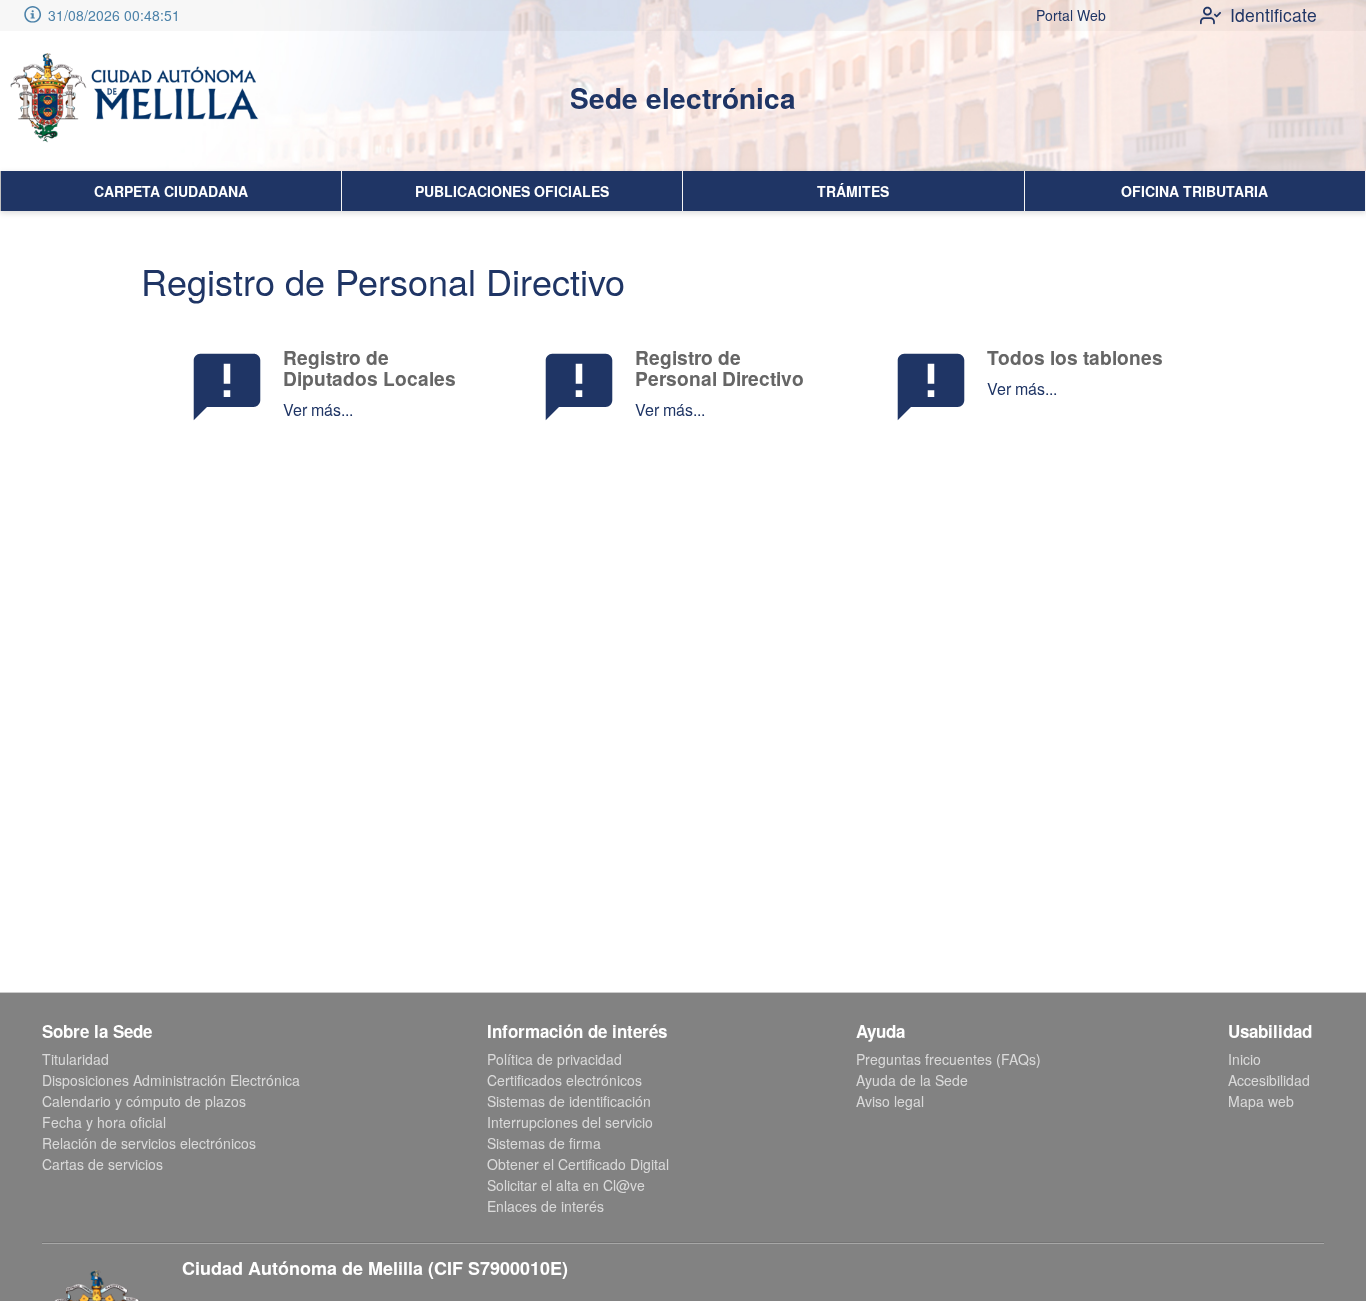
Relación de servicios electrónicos (149, 1143)
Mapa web (1261, 1101)
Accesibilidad (1269, 1080)
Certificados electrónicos (564, 1080)
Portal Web (1071, 15)
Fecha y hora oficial (104, 1122)
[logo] (133, 101)
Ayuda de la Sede (912, 1080)
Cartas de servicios (102, 1164)
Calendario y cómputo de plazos (144, 1101)
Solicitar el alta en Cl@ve (566, 1185)
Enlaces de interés (545, 1206)
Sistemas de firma (544, 1143)
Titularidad (75, 1059)
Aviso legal (890, 1101)
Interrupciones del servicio (570, 1122)
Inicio (1244, 1059)
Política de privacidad (554, 1059)
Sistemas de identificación (569, 1101)
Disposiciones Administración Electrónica (171, 1080)
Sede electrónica (683, 97)
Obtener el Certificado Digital (578, 1164)
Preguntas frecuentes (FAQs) (948, 1059)
